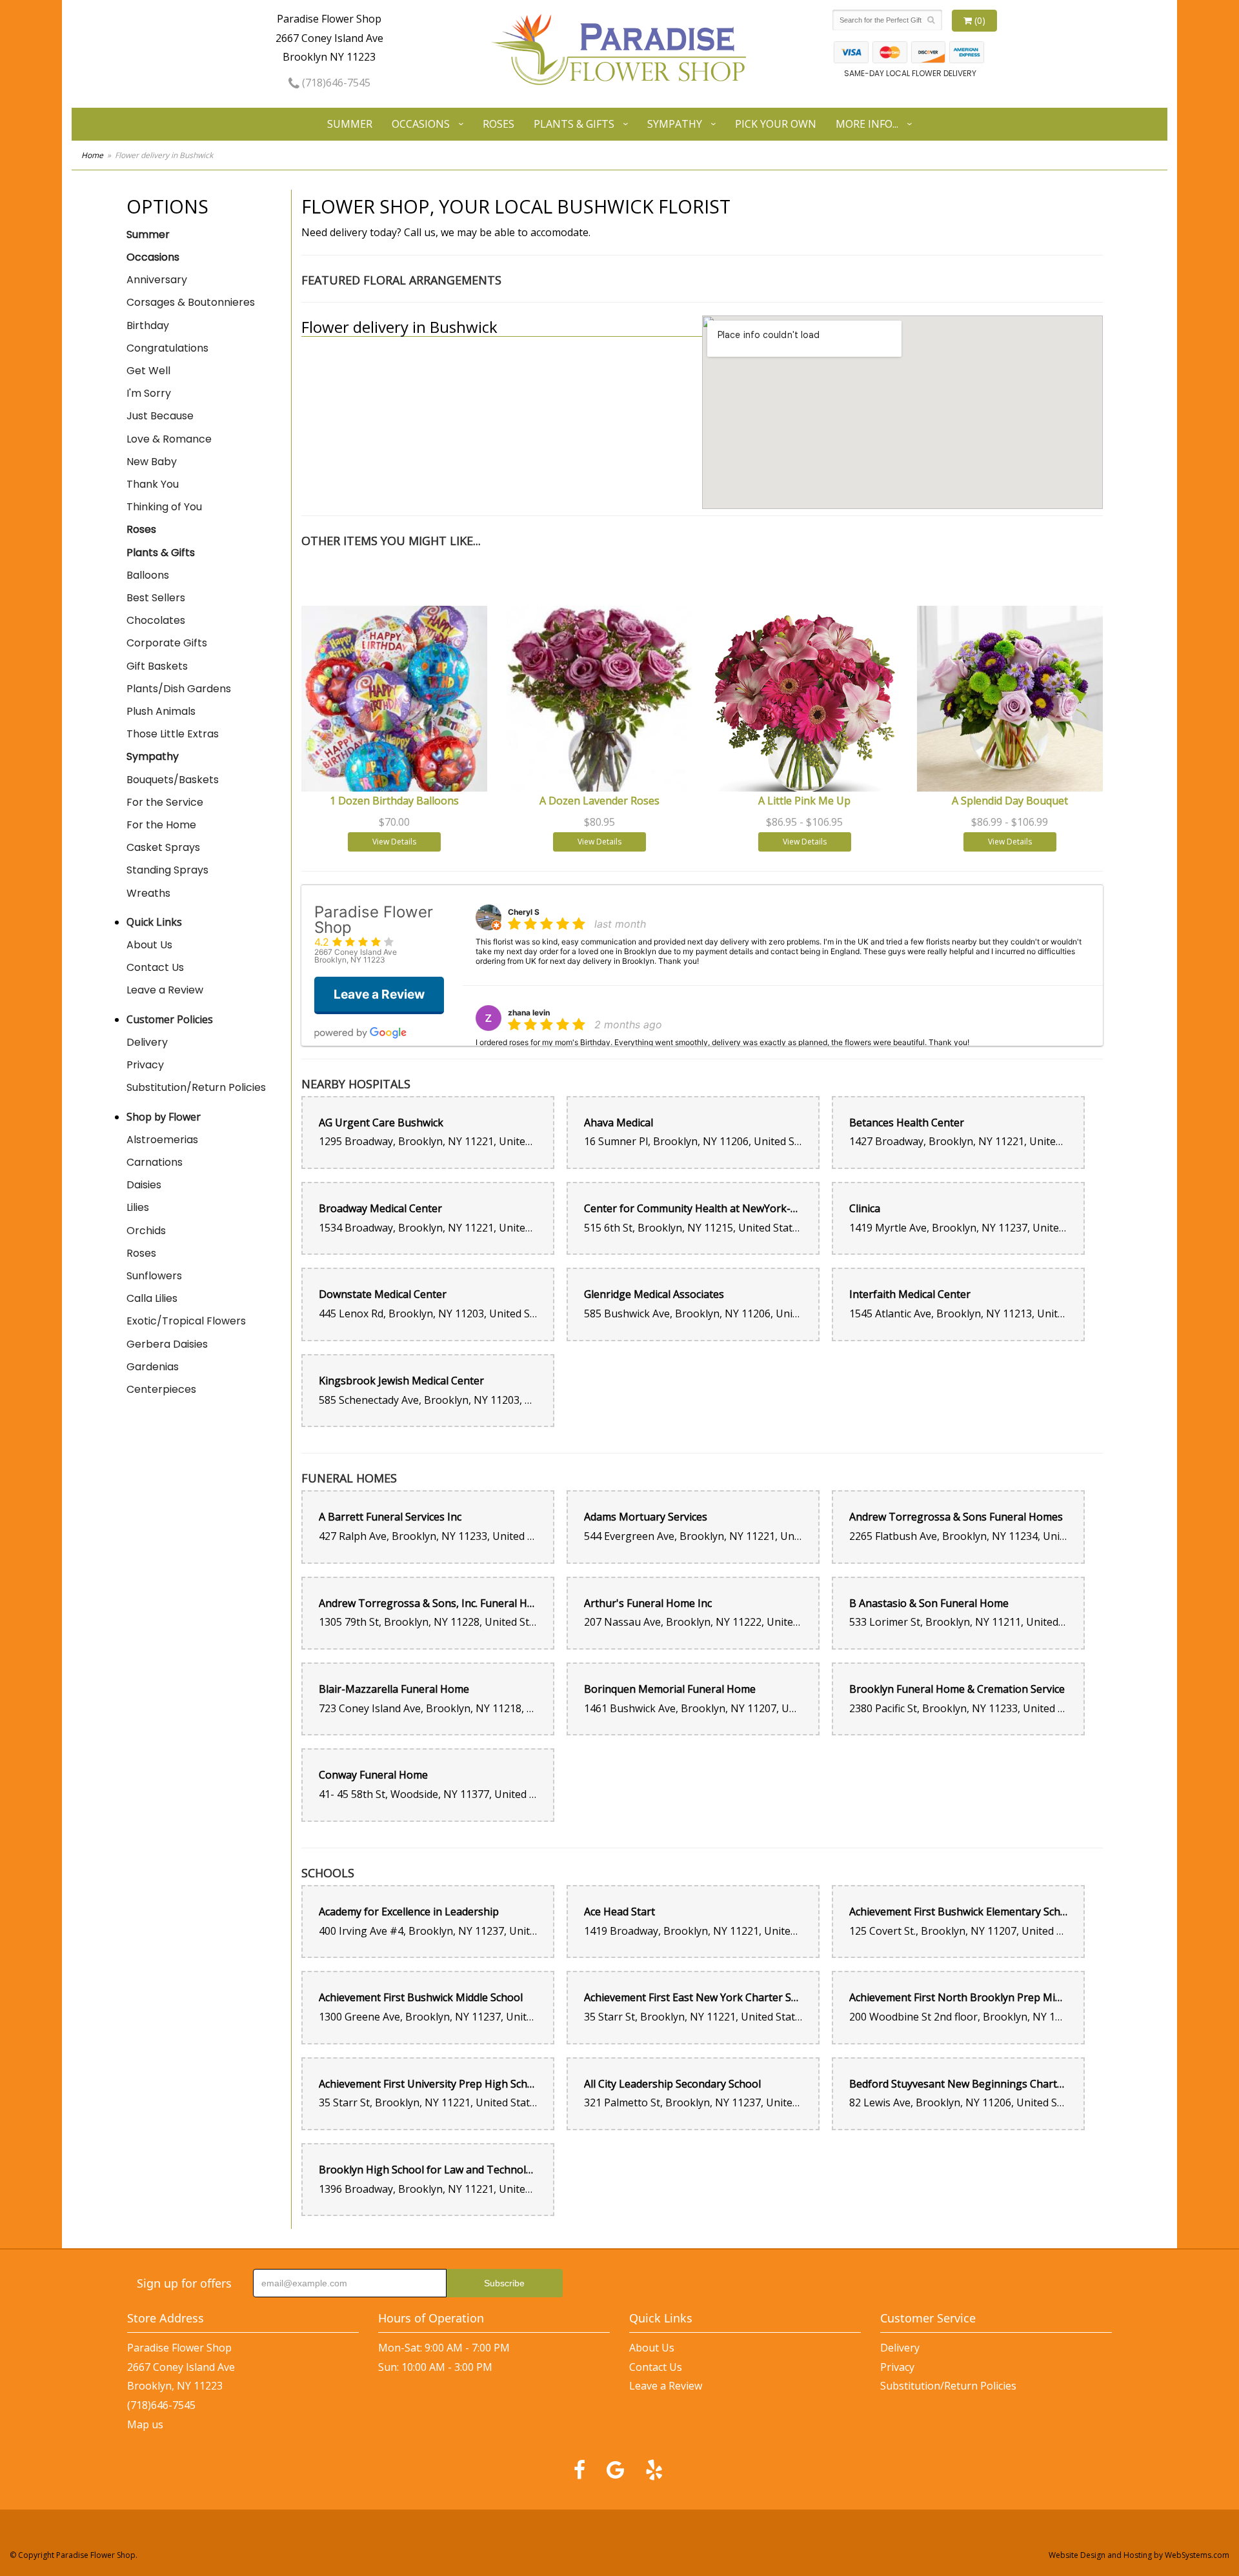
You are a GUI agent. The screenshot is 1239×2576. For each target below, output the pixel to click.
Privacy (145, 1065)
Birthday (148, 325)
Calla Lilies (152, 1298)
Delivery (147, 1042)
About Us (149, 945)
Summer (350, 124)
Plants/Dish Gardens (179, 689)
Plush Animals (161, 711)
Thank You (153, 484)
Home (92, 155)
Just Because (160, 416)
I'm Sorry (149, 393)
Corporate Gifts (167, 643)
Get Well (148, 371)
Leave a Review (165, 990)
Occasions (421, 124)
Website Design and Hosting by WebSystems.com (1139, 2555)
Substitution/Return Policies (196, 1087)
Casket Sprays (163, 847)
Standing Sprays (167, 870)
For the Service (165, 802)
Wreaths (148, 893)
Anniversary (157, 280)
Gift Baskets (157, 666)
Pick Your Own (776, 124)
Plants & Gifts (574, 124)
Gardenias (153, 1367)
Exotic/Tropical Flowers (186, 1321)
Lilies (138, 1207)
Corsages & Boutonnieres (191, 302)
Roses (499, 124)
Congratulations (167, 348)
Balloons (148, 575)
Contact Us (155, 967)
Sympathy (675, 124)
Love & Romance (169, 439)
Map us (145, 2424)
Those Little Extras (173, 734)
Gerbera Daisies (167, 1344)
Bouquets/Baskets (173, 780)
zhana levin (529, 1013)
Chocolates (156, 620)
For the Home (161, 825)
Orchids (146, 1231)
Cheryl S (524, 912)
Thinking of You (164, 507)
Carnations (155, 1162)
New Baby (152, 462)
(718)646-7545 (335, 83)
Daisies (144, 1185)
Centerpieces (161, 1389)
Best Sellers (156, 598)
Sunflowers (154, 1276)
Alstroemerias (162, 1140)
